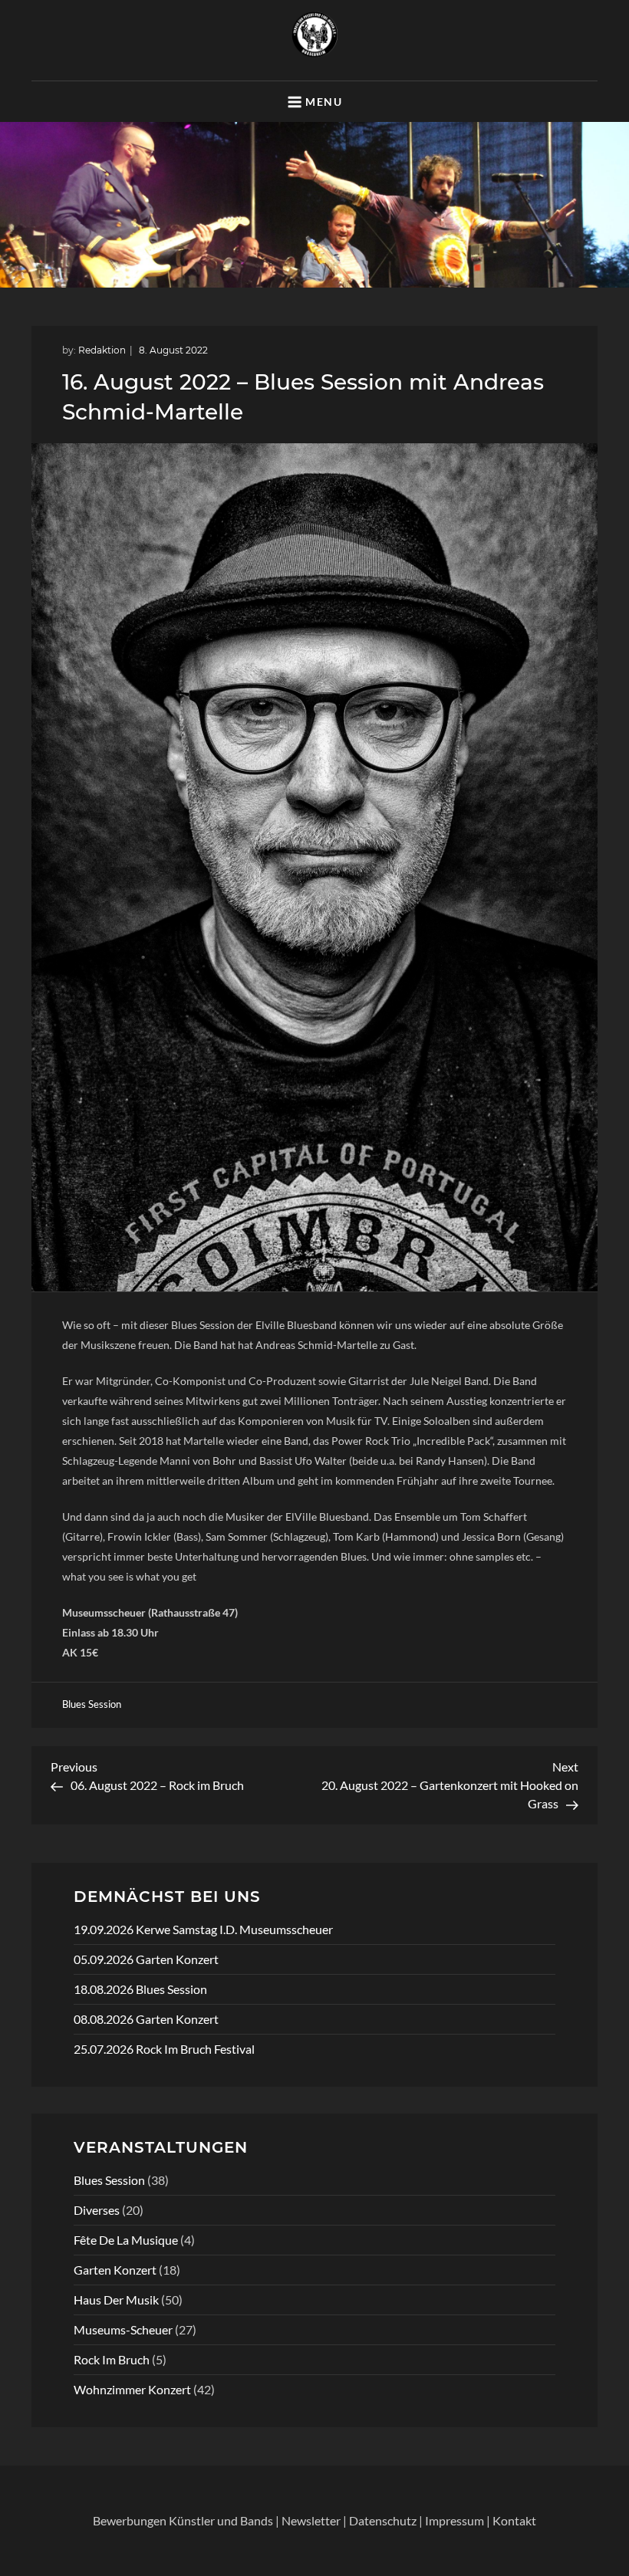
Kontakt (514, 2520)
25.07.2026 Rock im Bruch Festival (164, 2049)
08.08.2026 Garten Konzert (146, 2019)
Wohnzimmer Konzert (132, 2389)
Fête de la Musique (126, 2240)
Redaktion (102, 350)
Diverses (97, 2210)
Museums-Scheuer (123, 2329)
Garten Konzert (115, 2270)
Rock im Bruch (112, 2359)
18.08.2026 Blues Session (140, 1989)
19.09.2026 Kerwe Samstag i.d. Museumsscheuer (203, 1929)
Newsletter (311, 2520)
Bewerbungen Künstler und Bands (183, 2520)
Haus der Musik (116, 2300)
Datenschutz (383, 2520)
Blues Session (92, 1704)
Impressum (454, 2520)
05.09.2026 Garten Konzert (146, 1959)
